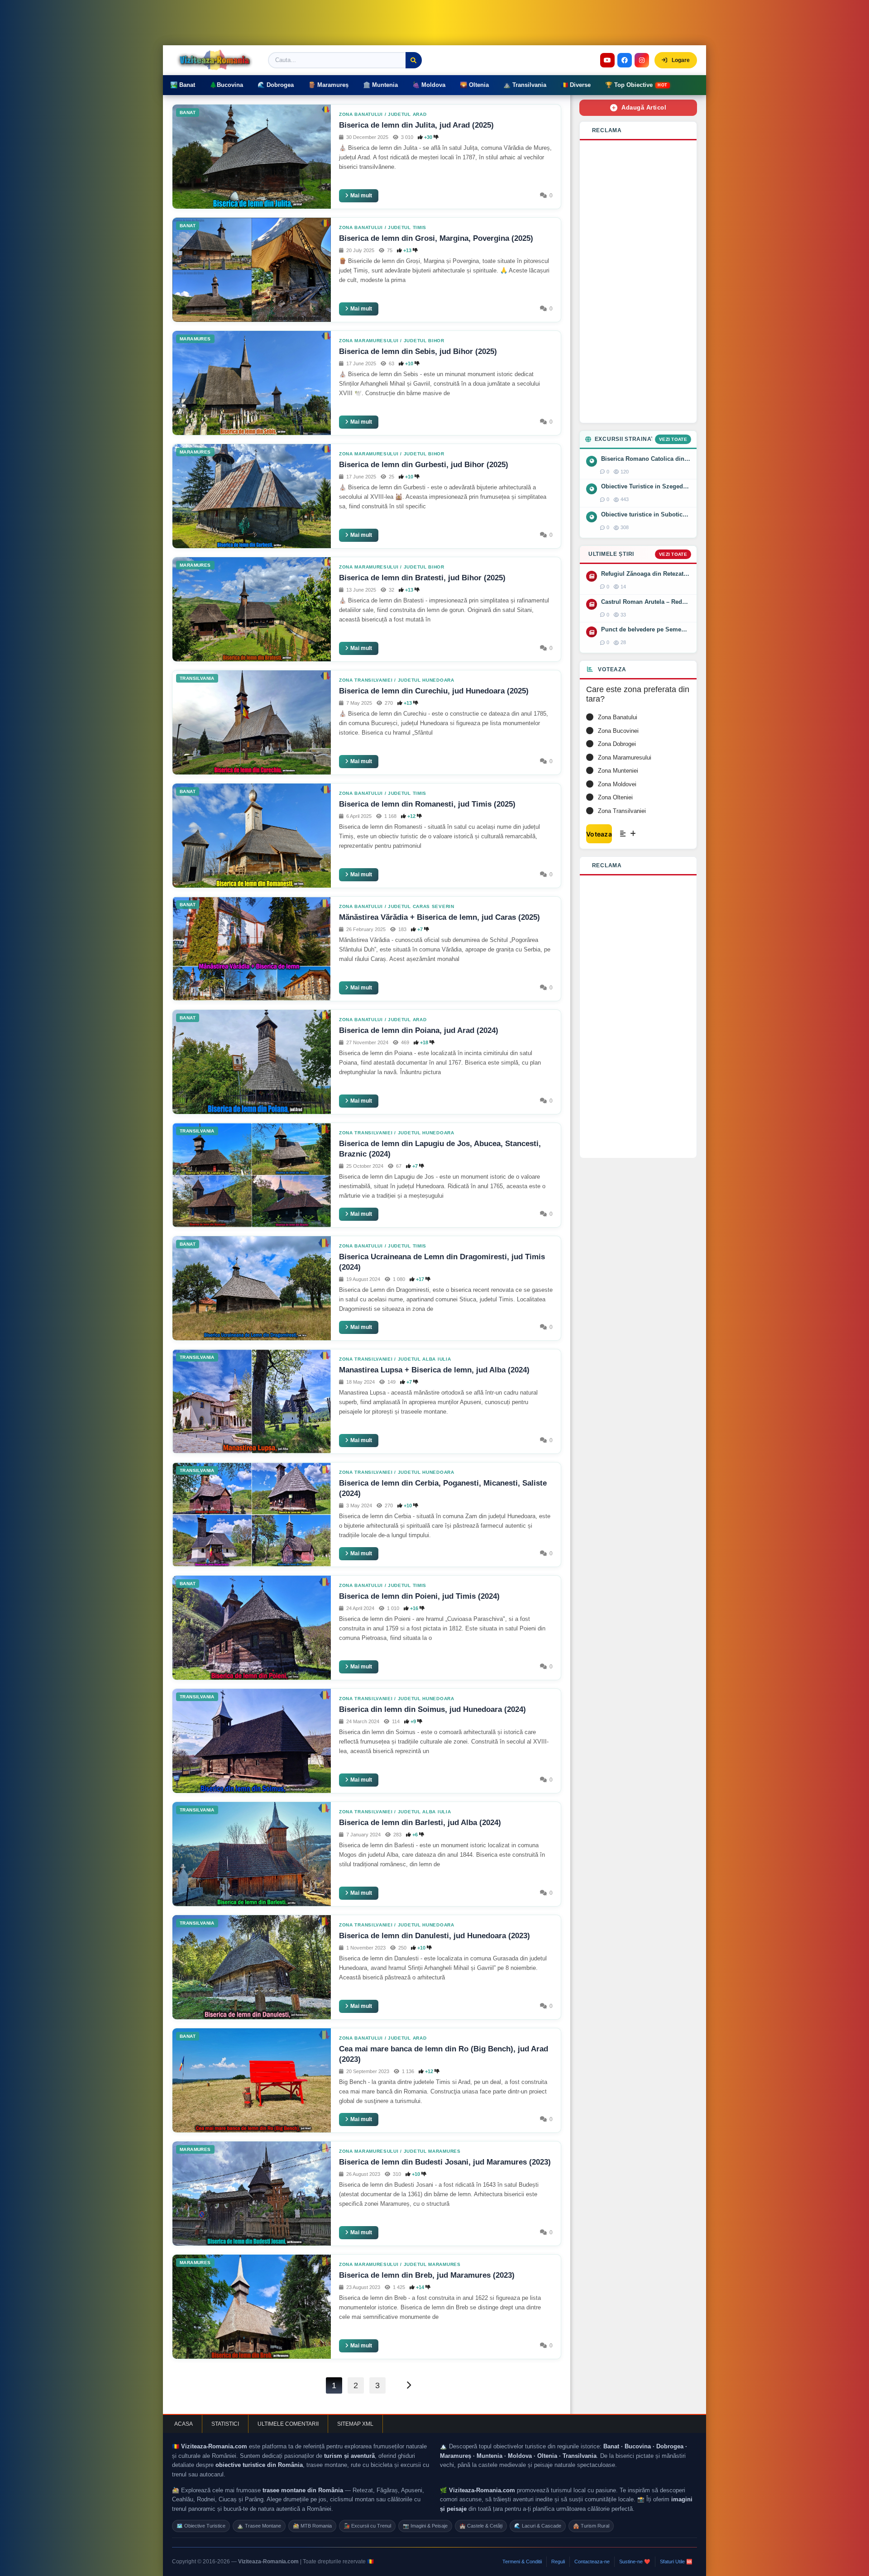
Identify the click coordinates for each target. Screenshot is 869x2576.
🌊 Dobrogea (276, 85)
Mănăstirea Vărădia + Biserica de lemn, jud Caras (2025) (439, 917)
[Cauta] (414, 60)
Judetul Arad (407, 114)
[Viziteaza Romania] (217, 60)
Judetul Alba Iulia (425, 1359)
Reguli (558, 2562)
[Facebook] (625, 60)
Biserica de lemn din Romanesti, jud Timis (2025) (427, 804)
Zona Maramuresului (369, 341)
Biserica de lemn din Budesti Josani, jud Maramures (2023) (445, 2162)
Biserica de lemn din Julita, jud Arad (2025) (416, 125)
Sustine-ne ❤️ (635, 2562)
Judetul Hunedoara (426, 680)
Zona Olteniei (615, 797)
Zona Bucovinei (618, 731)
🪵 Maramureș (328, 85)
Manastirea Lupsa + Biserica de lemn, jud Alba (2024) (434, 1370)
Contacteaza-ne (592, 2562)
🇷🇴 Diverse (576, 85)
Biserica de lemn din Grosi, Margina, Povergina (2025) (436, 238)
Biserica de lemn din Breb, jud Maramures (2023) (427, 2275)
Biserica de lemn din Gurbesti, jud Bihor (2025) (424, 465)
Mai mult (361, 196)
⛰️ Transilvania (525, 85)
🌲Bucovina (226, 85)
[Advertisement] (638, 282)
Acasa (184, 2424)
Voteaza (599, 834)
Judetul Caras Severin (421, 906)
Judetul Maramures (432, 2151)
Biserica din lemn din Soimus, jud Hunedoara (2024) (432, 1709)
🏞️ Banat (183, 85)
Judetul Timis (407, 227)
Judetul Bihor (424, 341)
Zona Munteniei (618, 771)
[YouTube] (607, 60)
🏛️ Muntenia (380, 85)
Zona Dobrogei (617, 744)
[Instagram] (642, 60)
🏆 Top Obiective (636, 85)
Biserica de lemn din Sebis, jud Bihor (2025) (418, 351)
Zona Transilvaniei (366, 680)
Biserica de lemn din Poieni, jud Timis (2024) (419, 1596)
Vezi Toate (673, 439)
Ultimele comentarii (288, 2424)
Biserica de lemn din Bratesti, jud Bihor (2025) (422, 578)
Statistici (225, 2424)
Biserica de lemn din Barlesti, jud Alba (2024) (420, 1823)
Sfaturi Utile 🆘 (676, 2562)
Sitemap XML (355, 2424)
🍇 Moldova (429, 85)
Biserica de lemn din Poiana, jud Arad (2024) (419, 1030)
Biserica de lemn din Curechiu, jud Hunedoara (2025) (434, 691)
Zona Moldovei (617, 784)
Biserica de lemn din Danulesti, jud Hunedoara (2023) (434, 1936)
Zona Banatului (361, 114)
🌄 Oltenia (474, 85)
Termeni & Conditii (522, 2562)
